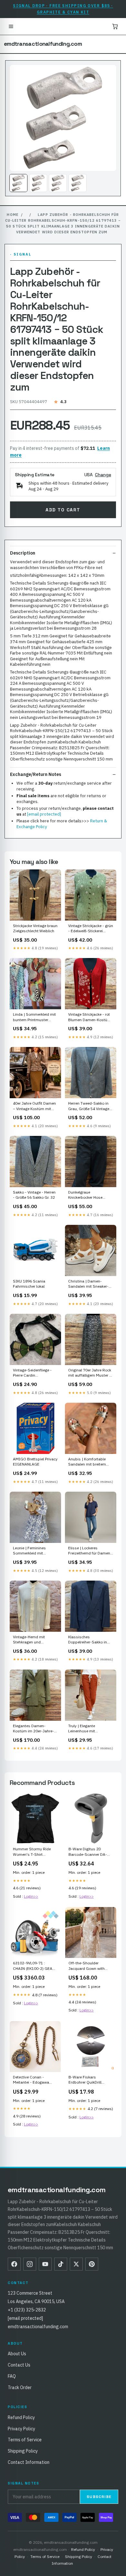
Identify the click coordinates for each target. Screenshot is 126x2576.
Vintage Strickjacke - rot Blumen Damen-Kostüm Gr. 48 (89, 1017)
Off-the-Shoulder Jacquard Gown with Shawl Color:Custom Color (87, 1966)
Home (12, 215)
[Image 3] (58, 183)
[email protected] (44, 814)
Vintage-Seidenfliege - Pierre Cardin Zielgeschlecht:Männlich (34, 1373)
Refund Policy (21, 2417)
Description (23, 553)
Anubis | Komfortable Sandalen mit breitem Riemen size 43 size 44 (88, 1462)
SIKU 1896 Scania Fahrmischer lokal (29, 1284)
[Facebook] (14, 2264)
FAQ (12, 2376)
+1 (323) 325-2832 (27, 2310)
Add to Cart (63, 510)
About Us (17, 2354)
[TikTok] (61, 2264)
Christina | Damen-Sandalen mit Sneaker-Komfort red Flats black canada (89, 1284)
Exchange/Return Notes (36, 774)
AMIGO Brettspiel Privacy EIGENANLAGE (35, 1462)
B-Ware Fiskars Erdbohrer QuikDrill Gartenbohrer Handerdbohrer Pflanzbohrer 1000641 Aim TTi (88, 2080)
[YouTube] (45, 2264)
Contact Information (29, 2462)
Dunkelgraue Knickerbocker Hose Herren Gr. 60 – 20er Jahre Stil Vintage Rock (88, 1195)
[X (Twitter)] (76, 2264)
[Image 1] (18, 183)
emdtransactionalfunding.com (43, 44)
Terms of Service (25, 2440)
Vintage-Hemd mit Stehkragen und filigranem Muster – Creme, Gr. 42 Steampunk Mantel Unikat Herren (35, 1640)
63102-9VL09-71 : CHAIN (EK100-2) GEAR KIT (34, 1966)
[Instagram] (30, 2264)
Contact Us (19, 2365)
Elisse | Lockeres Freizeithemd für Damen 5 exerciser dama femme (90, 1551)
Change (103, 475)
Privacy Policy (21, 2429)
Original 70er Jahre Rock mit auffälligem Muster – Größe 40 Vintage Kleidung (90, 1373)
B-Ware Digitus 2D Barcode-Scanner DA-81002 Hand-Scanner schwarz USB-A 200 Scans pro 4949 (88, 1852)
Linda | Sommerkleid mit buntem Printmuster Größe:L (34, 1017)
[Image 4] (78, 183)
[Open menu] (11, 26)
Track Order (20, 2387)
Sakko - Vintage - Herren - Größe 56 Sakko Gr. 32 (34, 1195)
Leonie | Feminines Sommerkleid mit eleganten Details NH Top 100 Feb (35, 1551)
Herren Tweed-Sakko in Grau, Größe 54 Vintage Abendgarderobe (89, 1106)
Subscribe (99, 2497)
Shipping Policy (23, 2451)
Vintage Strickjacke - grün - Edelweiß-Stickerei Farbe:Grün (91, 929)
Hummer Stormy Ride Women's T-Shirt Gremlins (32, 1852)
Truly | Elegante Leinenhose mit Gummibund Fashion (87, 1729)
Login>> (31, 1896)
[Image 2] (38, 183)
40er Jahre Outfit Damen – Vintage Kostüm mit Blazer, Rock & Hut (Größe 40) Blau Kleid (35, 1106)
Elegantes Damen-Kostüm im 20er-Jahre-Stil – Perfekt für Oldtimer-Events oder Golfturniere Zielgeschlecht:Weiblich (34, 1729)
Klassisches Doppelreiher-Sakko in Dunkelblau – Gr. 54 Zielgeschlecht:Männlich (89, 1640)
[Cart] (115, 26)
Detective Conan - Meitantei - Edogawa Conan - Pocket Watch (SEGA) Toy (32, 2080)
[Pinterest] (92, 2264)
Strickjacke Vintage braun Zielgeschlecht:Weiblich (35, 928)
